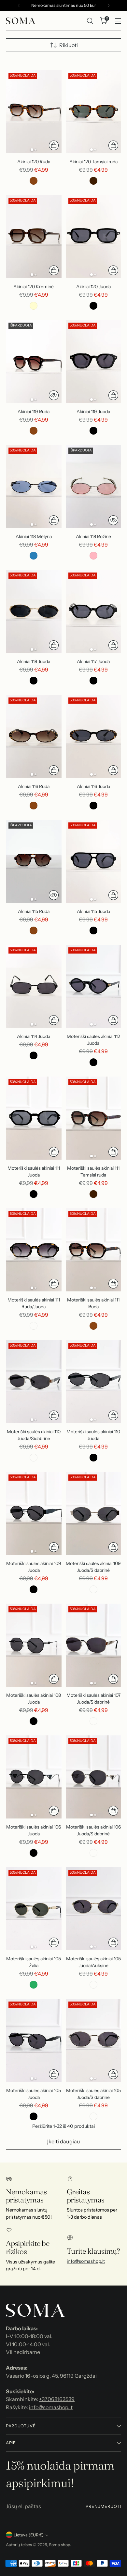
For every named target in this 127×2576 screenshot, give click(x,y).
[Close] (115, 1169)
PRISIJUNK (64, 1363)
